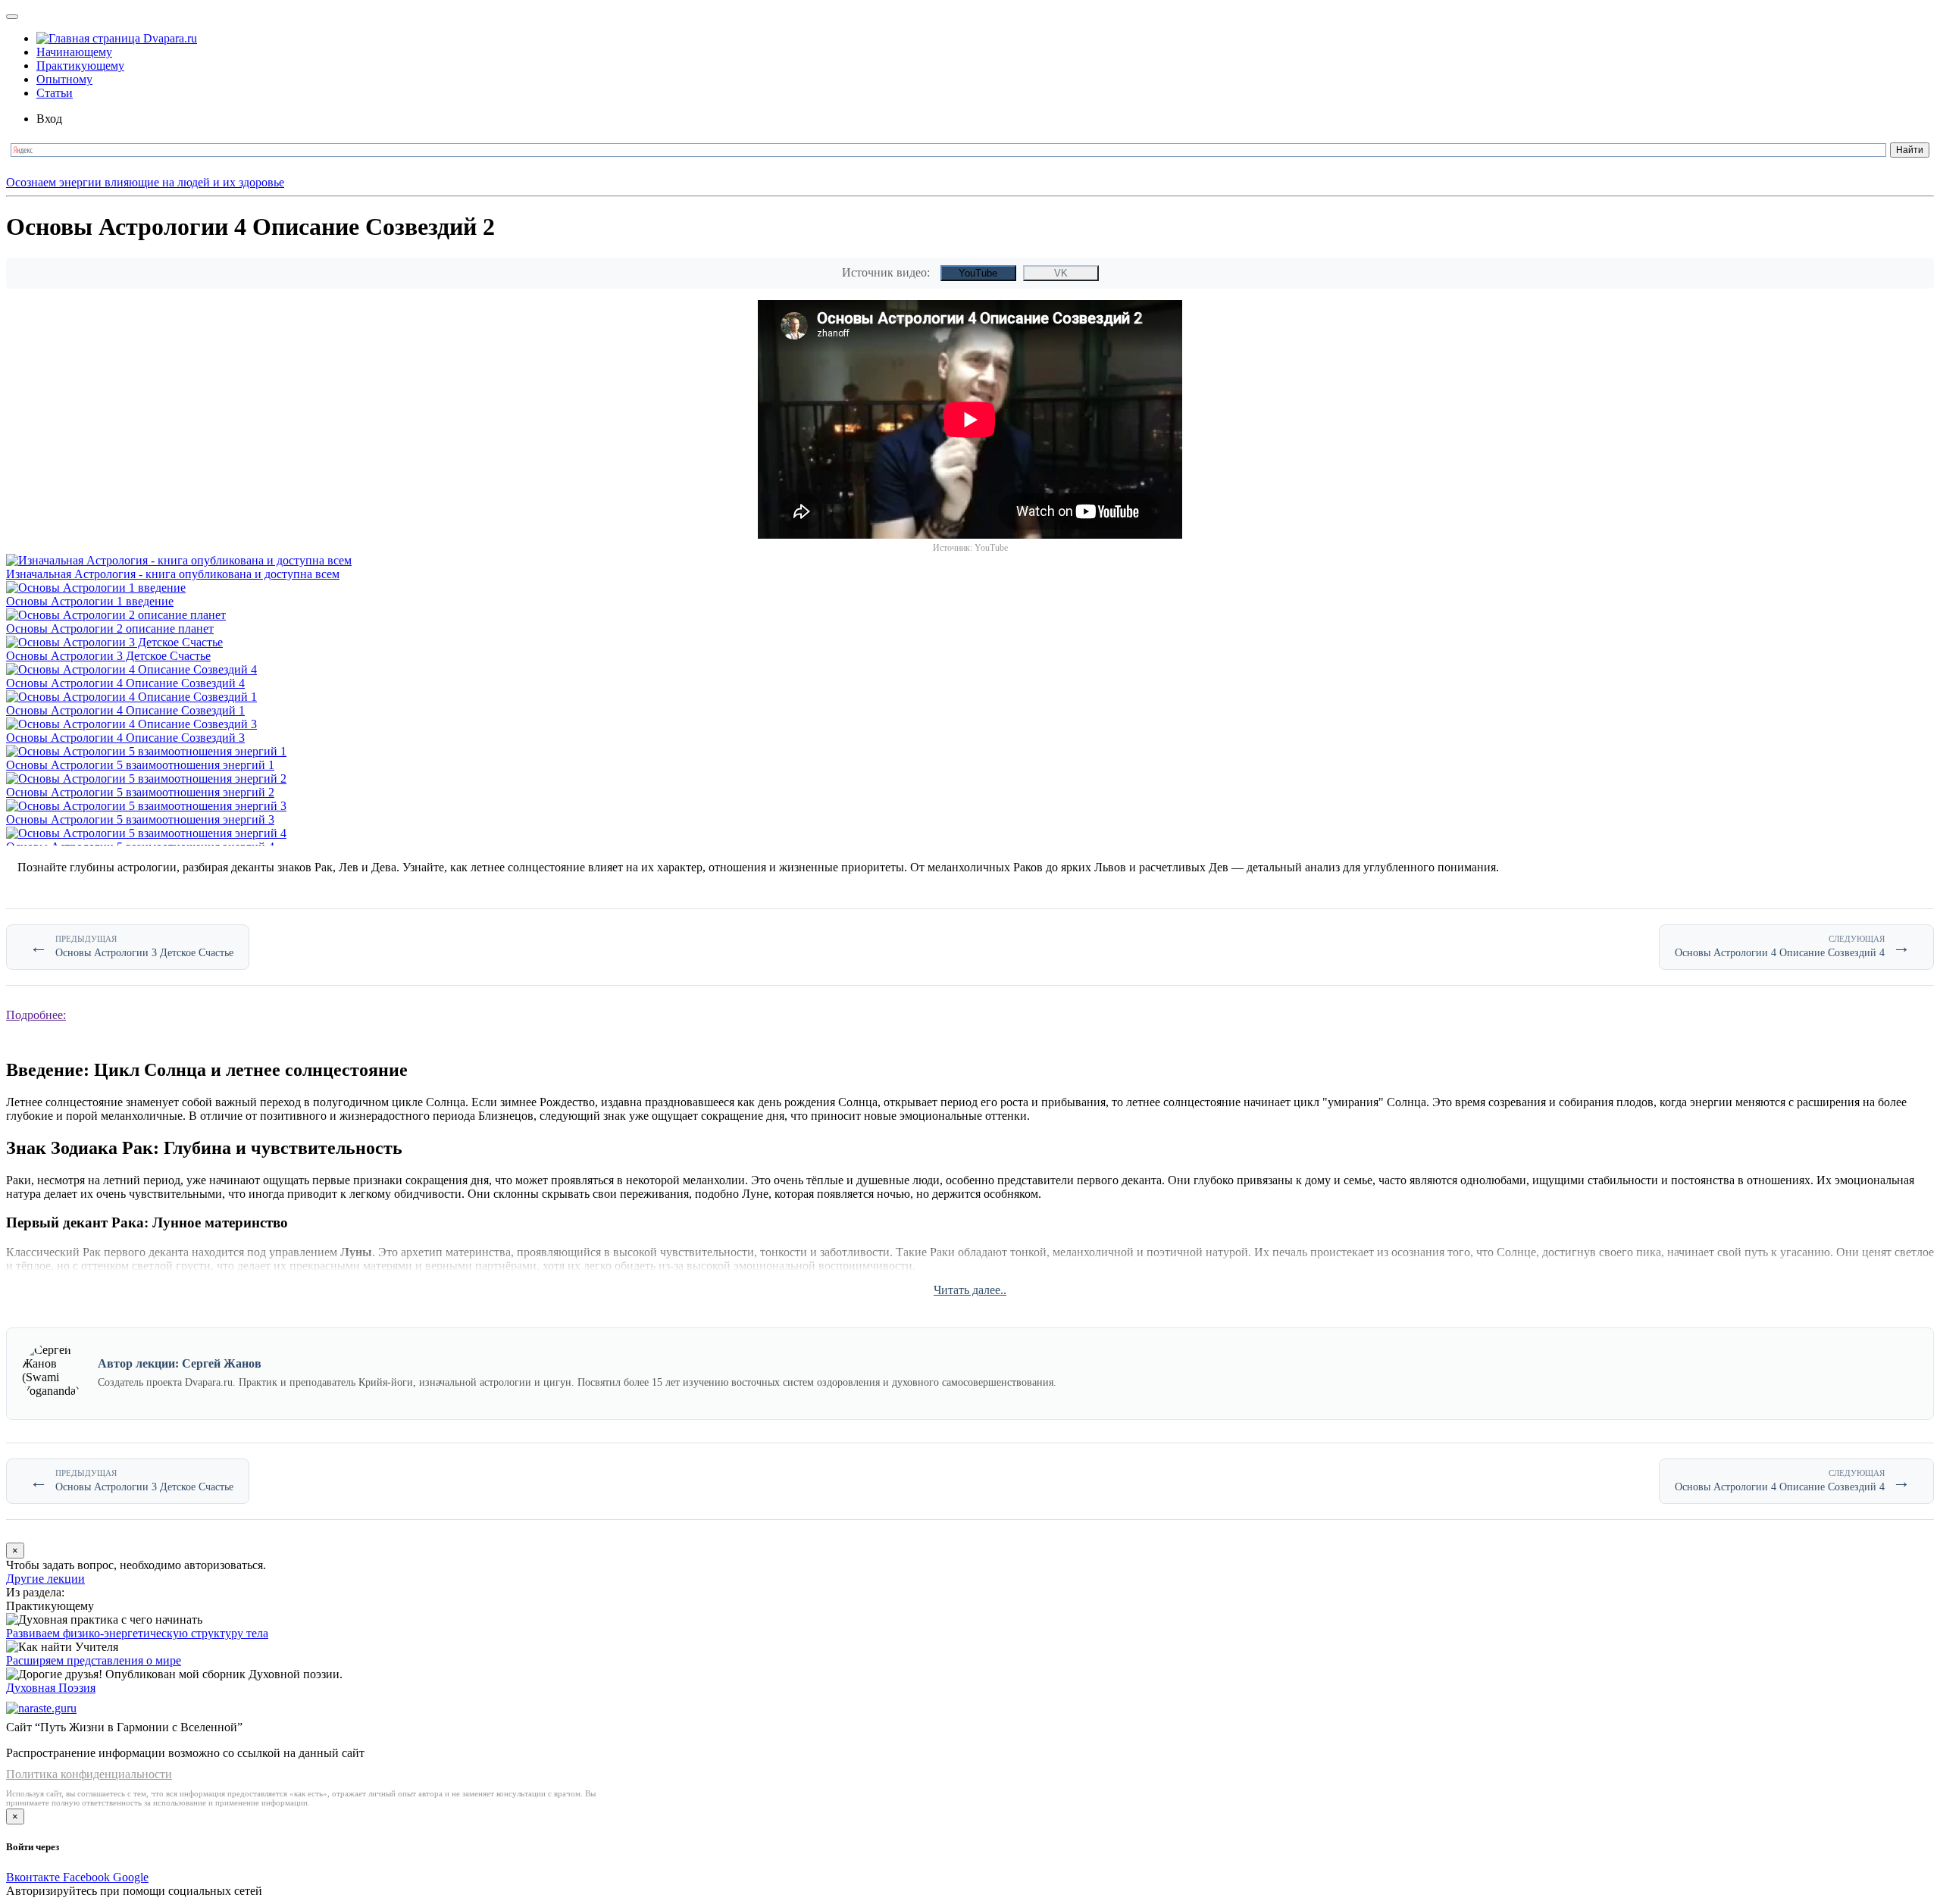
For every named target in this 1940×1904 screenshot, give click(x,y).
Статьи (55, 93)
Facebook (88, 1877)
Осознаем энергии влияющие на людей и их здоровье (145, 182)
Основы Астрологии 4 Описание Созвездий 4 (125, 683)
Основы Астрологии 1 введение (90, 601)
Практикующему (80, 66)
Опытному (64, 79)
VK (1061, 273)
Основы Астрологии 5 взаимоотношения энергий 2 (140, 792)
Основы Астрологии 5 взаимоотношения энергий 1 (140, 765)
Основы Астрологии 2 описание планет (110, 628)
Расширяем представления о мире (94, 1660)
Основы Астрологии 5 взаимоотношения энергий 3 (140, 819)
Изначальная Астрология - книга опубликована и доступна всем (173, 574)
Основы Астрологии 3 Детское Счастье (108, 656)
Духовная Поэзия (51, 1688)
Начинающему (74, 52)
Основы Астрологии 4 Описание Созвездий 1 (125, 710)
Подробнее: (36, 1015)
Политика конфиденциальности (89, 1774)
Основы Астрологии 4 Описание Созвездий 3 (125, 738)
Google (131, 1877)
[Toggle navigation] (12, 17)
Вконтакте (34, 1877)
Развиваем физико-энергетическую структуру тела (137, 1633)
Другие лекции (45, 1579)
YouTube (978, 273)
